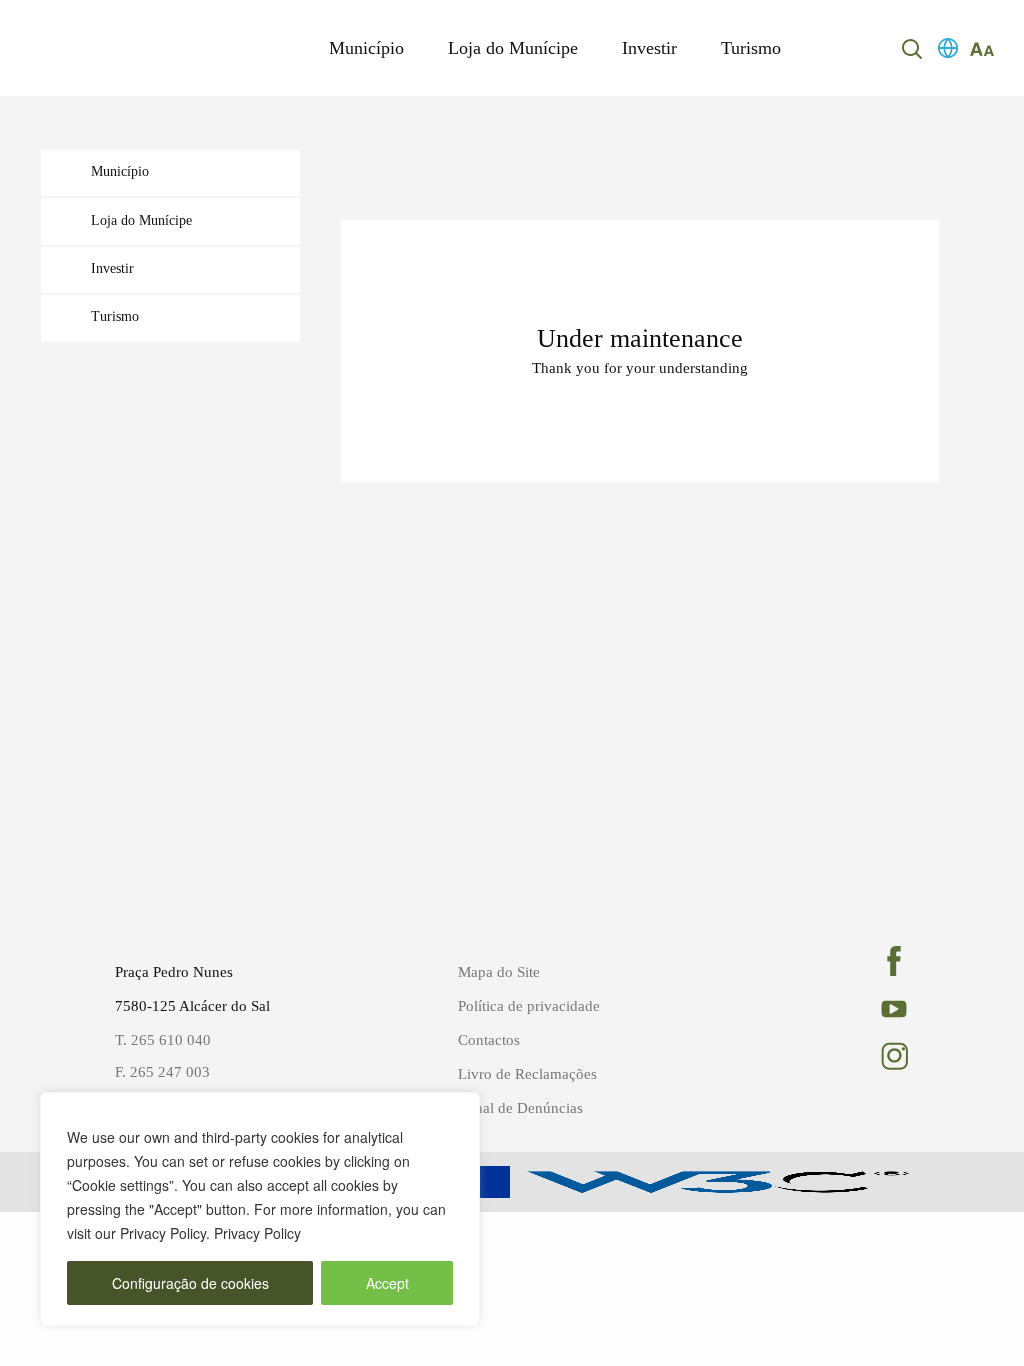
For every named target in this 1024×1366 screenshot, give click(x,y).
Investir (649, 48)
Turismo (751, 48)
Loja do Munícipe (513, 48)
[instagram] (889, 1056)
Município (366, 48)
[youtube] (889, 1009)
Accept (387, 1283)
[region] (260, 1209)
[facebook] (889, 961)
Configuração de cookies (190, 1283)
